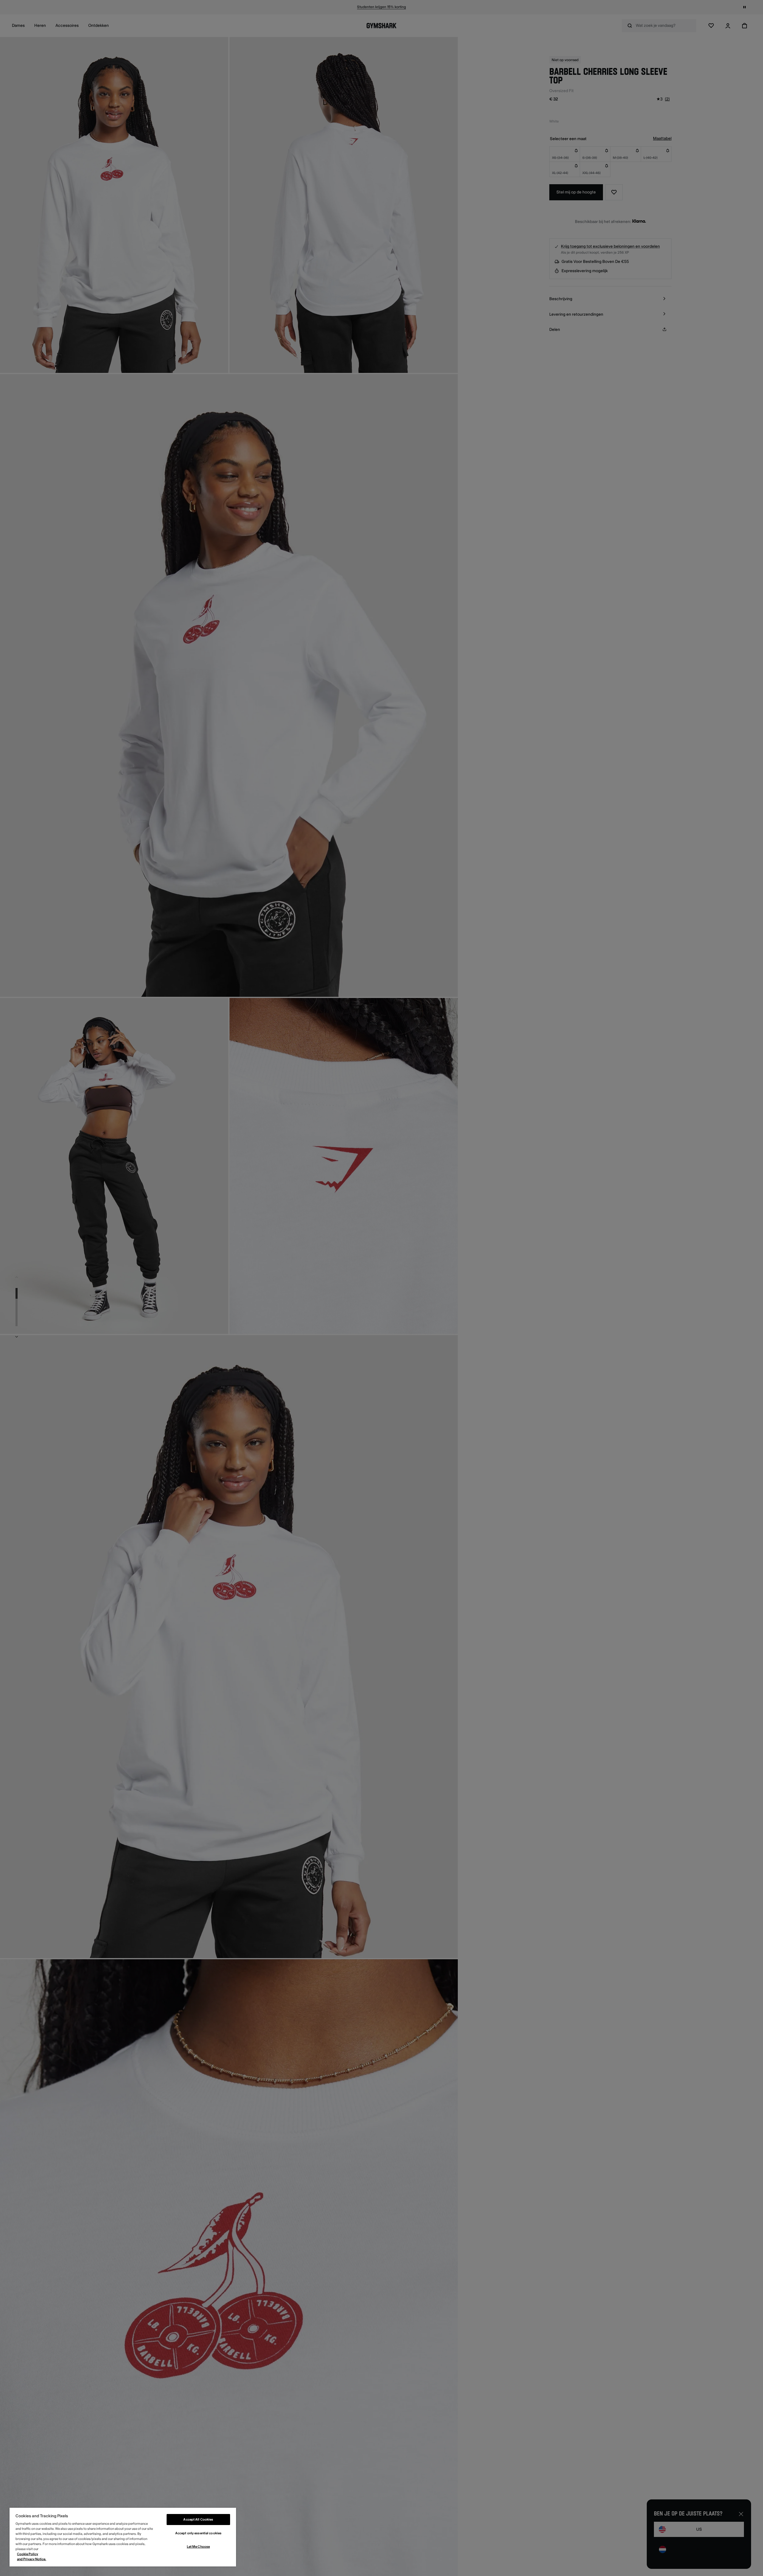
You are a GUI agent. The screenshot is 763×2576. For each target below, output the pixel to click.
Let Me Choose (198, 2547)
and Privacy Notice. (32, 2559)
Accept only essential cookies (198, 2533)
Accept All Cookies (198, 2520)
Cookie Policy (28, 2554)
